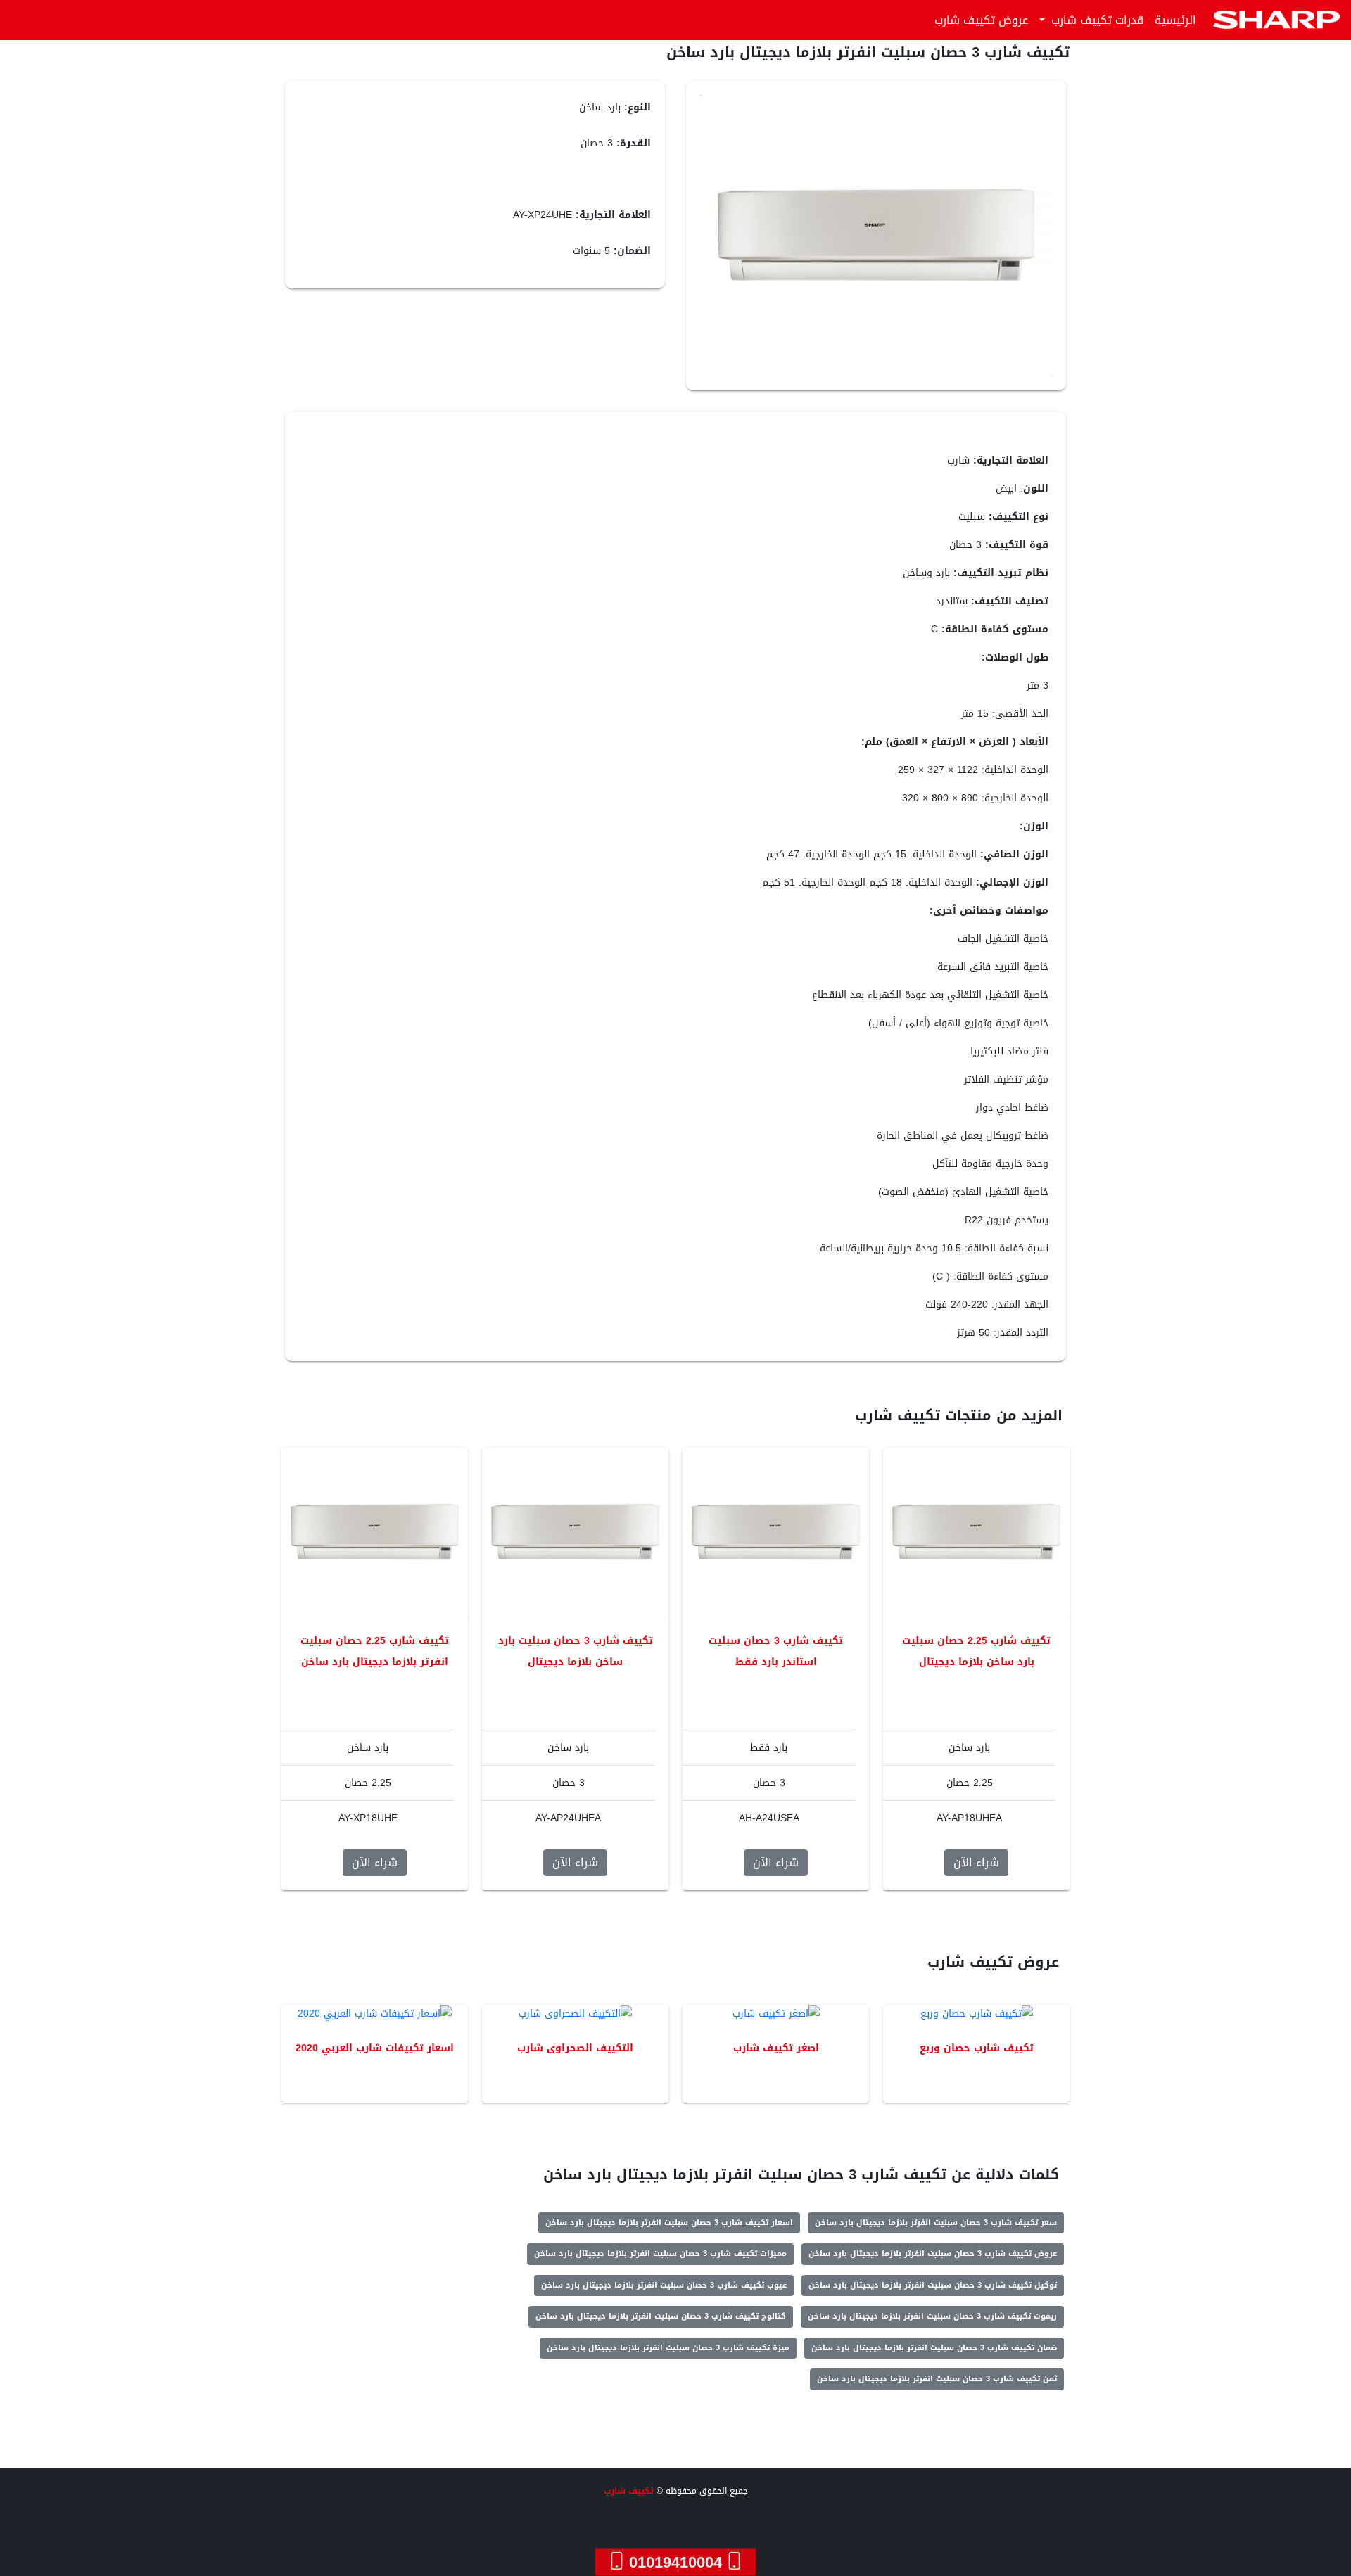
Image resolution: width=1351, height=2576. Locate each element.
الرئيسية (1175, 20)
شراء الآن (976, 1862)
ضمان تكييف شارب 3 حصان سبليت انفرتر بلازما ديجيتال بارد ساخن (934, 2348)
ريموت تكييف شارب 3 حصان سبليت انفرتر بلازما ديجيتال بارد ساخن (932, 2316)
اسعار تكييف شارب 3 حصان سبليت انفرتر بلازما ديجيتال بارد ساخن (669, 2223)
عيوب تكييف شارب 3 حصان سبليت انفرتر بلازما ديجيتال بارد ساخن (664, 2285)
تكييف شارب (629, 2491)
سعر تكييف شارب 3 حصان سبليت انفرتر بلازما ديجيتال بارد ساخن (936, 2223)
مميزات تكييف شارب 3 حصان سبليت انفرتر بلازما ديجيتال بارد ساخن (660, 2253)
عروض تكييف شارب (981, 20)
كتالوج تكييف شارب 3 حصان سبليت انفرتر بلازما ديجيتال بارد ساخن (661, 2316)
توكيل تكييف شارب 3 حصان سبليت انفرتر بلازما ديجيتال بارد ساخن (933, 2285)
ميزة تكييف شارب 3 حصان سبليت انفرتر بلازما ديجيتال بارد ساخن (668, 2348)
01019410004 (675, 2562)
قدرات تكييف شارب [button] (1096, 20)
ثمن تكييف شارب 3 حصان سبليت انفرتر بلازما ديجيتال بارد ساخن (937, 2379)
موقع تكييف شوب (1307, 2537)
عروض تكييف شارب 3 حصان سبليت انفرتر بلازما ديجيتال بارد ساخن (933, 2253)
